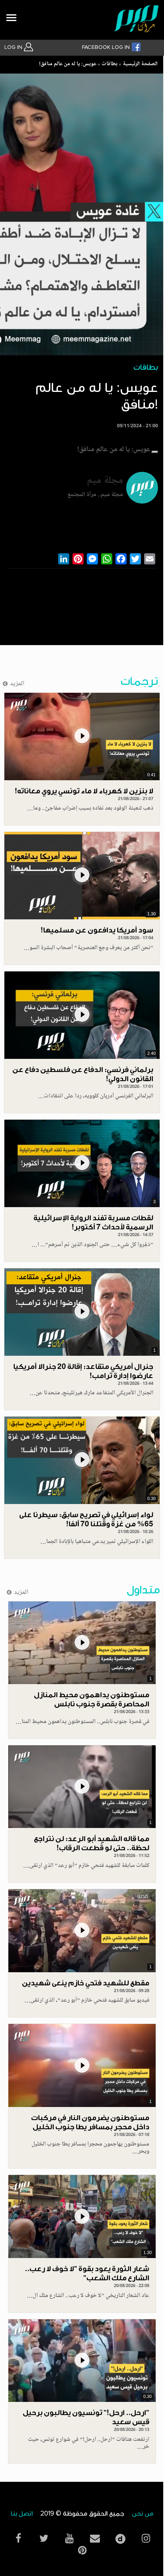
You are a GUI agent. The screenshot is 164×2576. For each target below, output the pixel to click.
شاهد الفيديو (82, 737)
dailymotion (120, 2537)
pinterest (82, 2550)
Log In (14, 47)
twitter (44, 2538)
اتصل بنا (22, 2514)
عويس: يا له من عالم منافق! (68, 64)
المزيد (17, 684)
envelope (95, 2538)
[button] (155, 452)
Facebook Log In (107, 47)
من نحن (143, 2514)
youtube (69, 2538)
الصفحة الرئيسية (140, 64)
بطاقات (109, 64)
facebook (18, 2538)
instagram (146, 2538)
